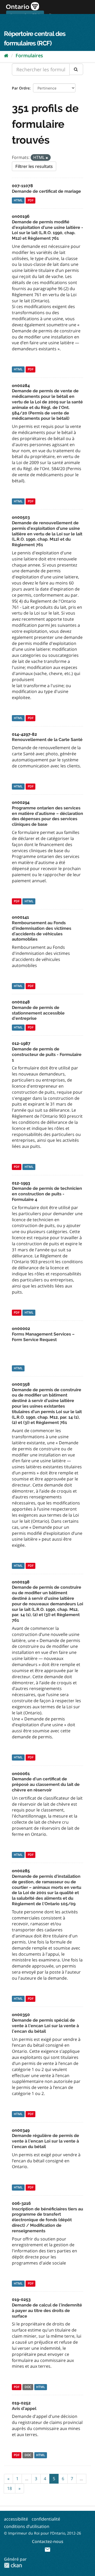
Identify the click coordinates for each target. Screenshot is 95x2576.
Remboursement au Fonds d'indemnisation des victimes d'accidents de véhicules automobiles (42, 931)
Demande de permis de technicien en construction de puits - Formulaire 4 (47, 1194)
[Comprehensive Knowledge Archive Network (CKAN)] (13, 2565)
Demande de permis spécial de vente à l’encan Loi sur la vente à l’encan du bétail (45, 2026)
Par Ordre (21, 88)
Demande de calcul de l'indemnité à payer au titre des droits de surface (47, 2311)
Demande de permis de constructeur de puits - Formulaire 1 (47, 1055)
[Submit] (76, 69)
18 (9, 2488)
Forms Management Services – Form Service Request (43, 1337)
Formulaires (29, 55)
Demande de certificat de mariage (46, 191)
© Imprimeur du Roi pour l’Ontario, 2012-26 (42, 2533)
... (27, 2479)
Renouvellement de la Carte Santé (47, 740)
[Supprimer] (47, 158)
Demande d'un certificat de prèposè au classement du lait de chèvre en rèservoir (46, 1784)
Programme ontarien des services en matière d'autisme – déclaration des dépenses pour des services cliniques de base (47, 816)
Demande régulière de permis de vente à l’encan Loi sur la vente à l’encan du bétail (46, 2141)
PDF (31, 200)
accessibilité (16, 2519)
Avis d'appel (24, 2408)
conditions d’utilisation (27, 2526)
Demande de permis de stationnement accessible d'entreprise (38, 1013)
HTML (18, 200)
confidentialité (46, 2519)
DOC (28, 2387)
